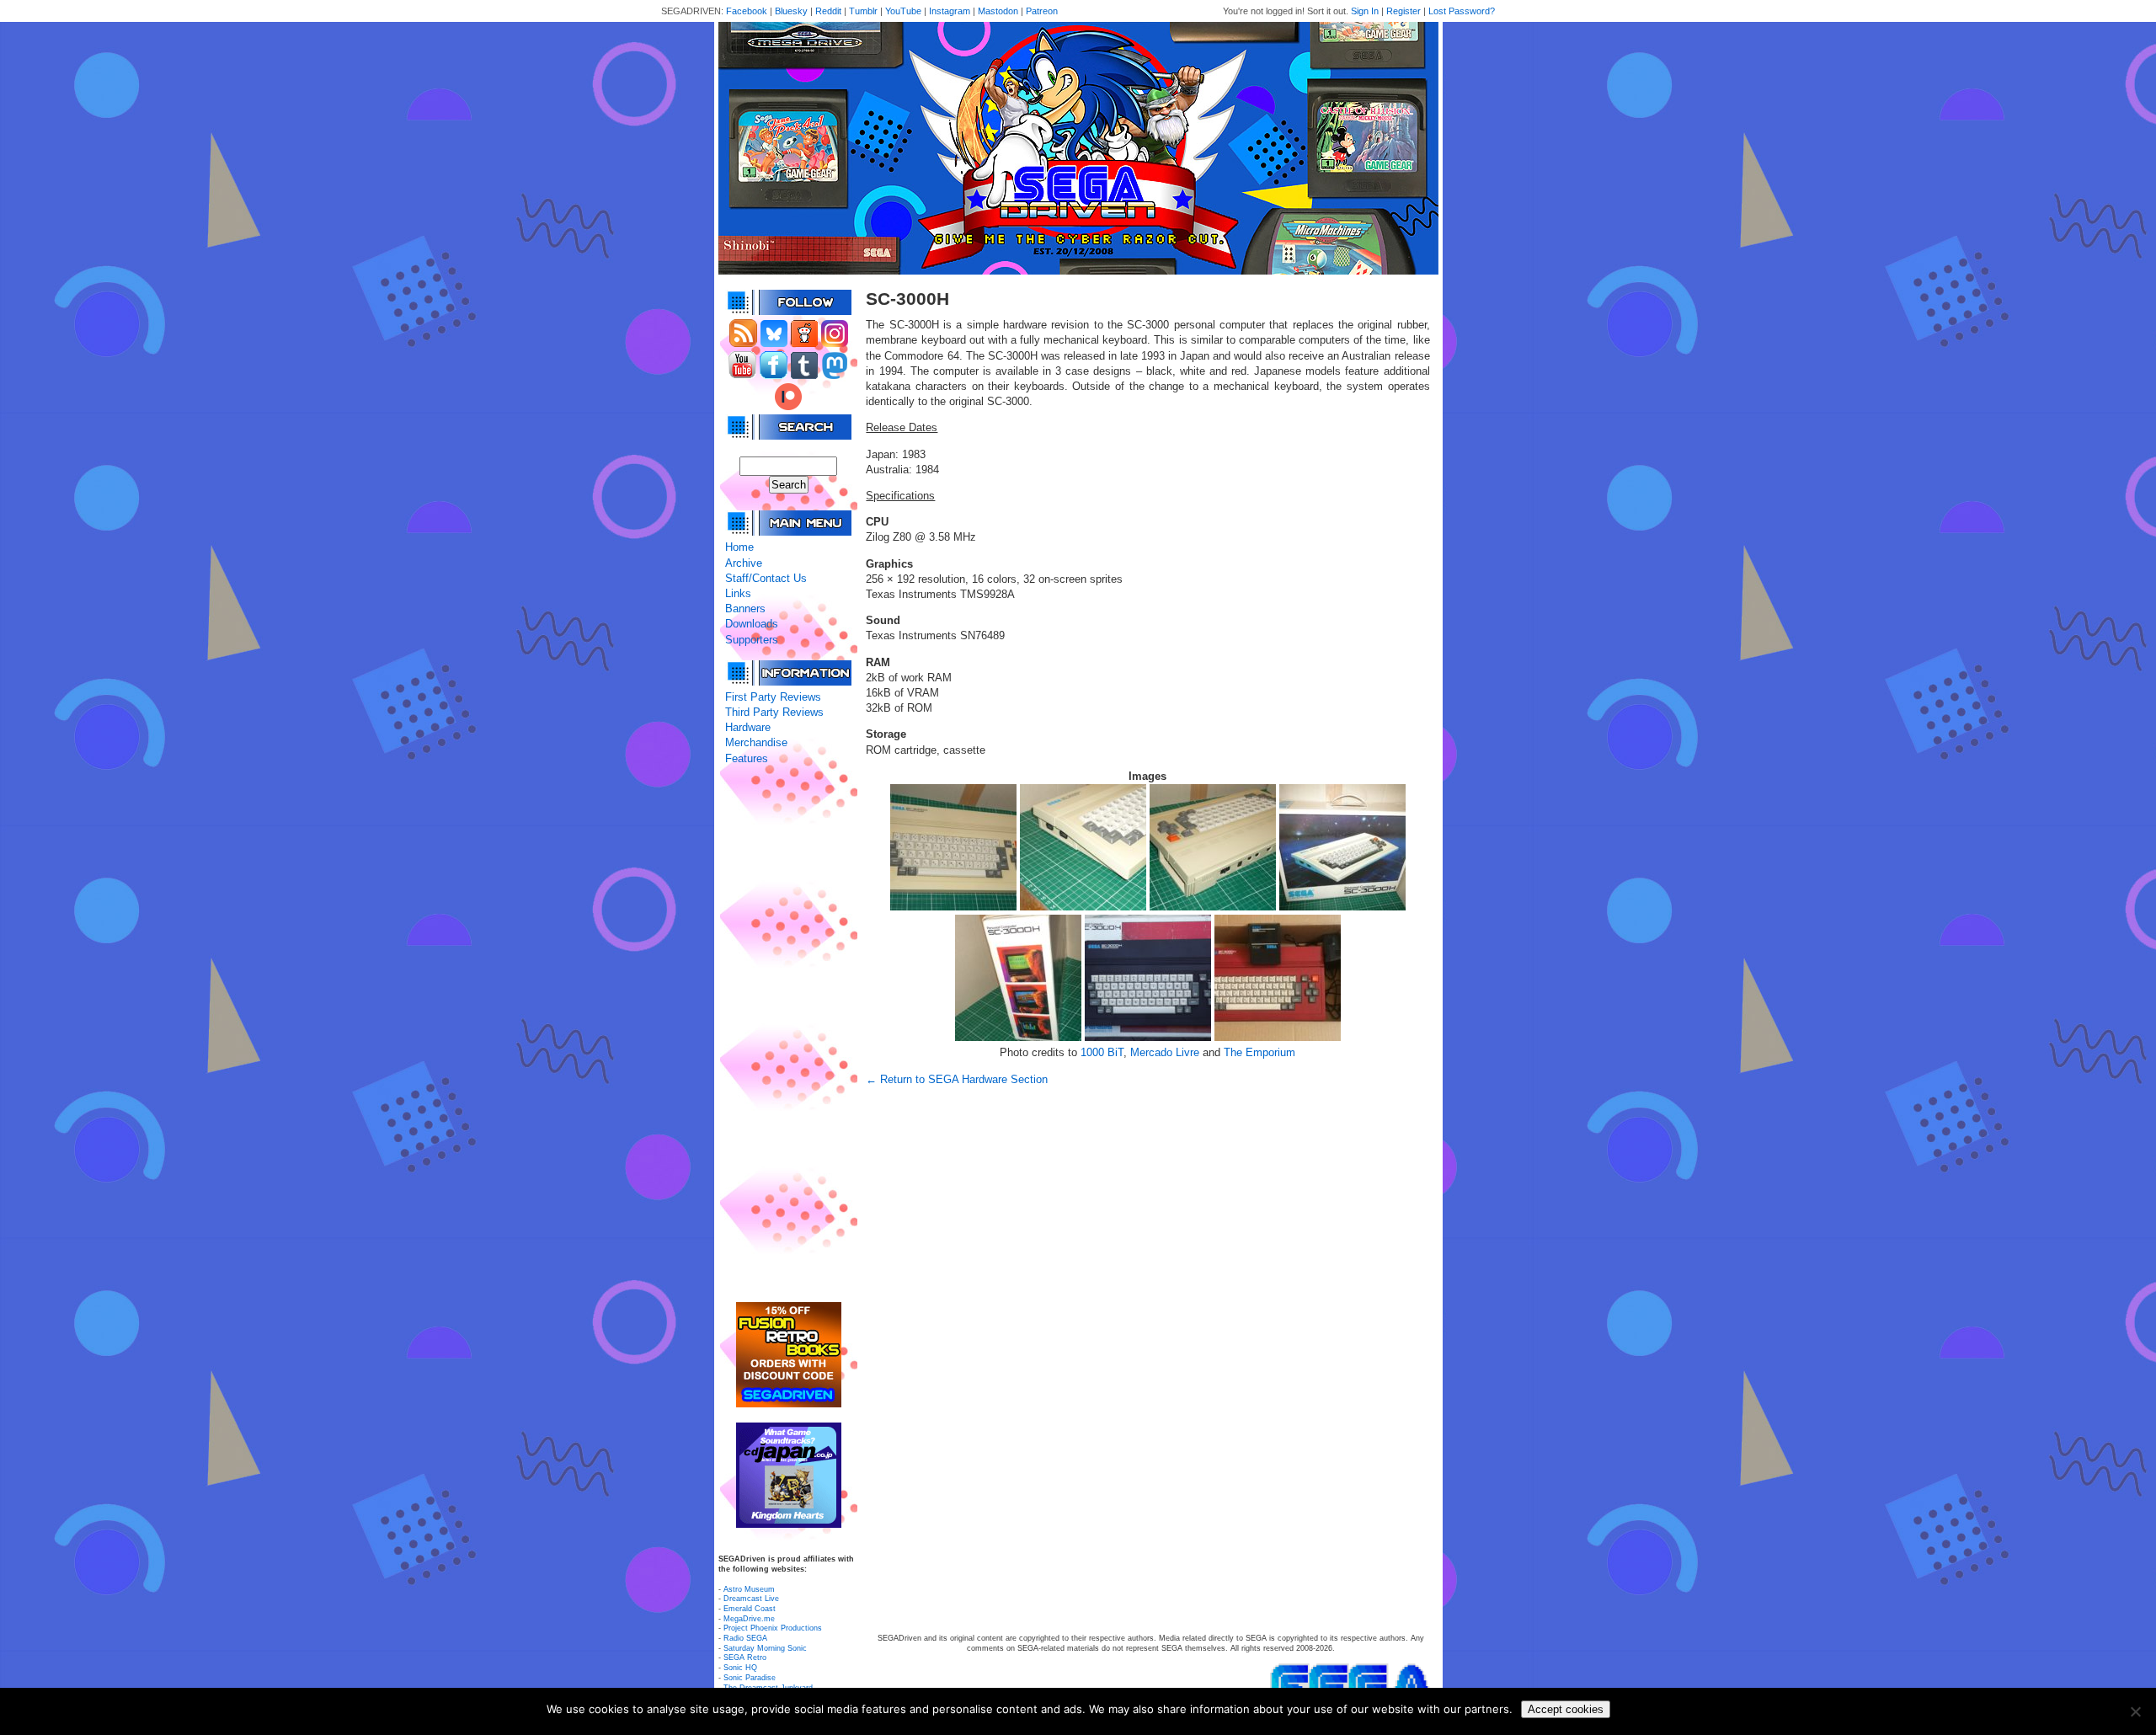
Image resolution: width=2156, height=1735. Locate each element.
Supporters (752, 640)
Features (747, 758)
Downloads (752, 624)
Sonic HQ (740, 1668)
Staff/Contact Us (766, 578)
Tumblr (863, 11)
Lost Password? (1462, 11)
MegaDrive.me (749, 1619)
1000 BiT (1102, 1052)
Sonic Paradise (750, 1678)
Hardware (748, 727)
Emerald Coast (750, 1609)
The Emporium (1259, 1052)
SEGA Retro (745, 1658)
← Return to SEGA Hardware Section (957, 1079)
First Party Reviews (773, 697)
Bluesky (791, 11)
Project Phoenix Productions (773, 1628)
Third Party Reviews (774, 712)
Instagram (950, 11)
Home (739, 547)
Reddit (828, 11)
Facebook (747, 11)
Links (738, 593)
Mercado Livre (1165, 1052)
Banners (745, 609)
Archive (744, 563)
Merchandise (756, 742)
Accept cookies (1566, 1709)
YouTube (903, 11)
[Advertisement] (788, 1034)
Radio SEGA (745, 1638)
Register (1404, 11)
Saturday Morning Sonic (765, 1648)
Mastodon (998, 11)
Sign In (1365, 11)
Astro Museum (749, 1589)
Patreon (1042, 11)
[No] (2135, 1711)
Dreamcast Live (751, 1599)
